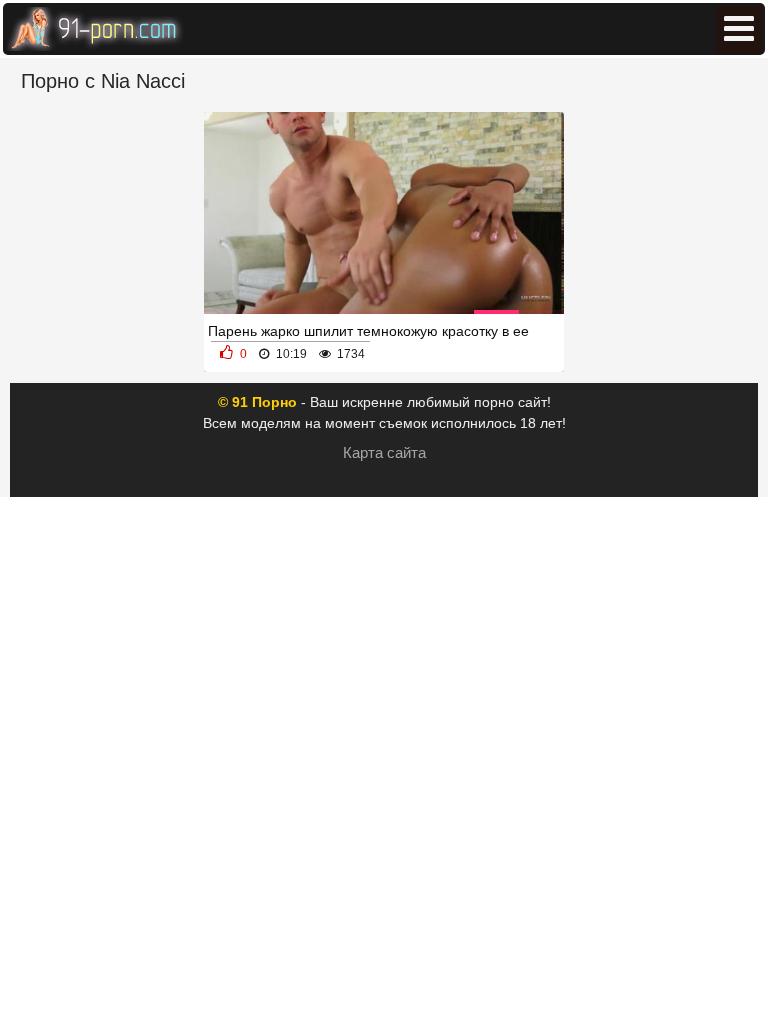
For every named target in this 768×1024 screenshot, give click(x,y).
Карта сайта (384, 452)
